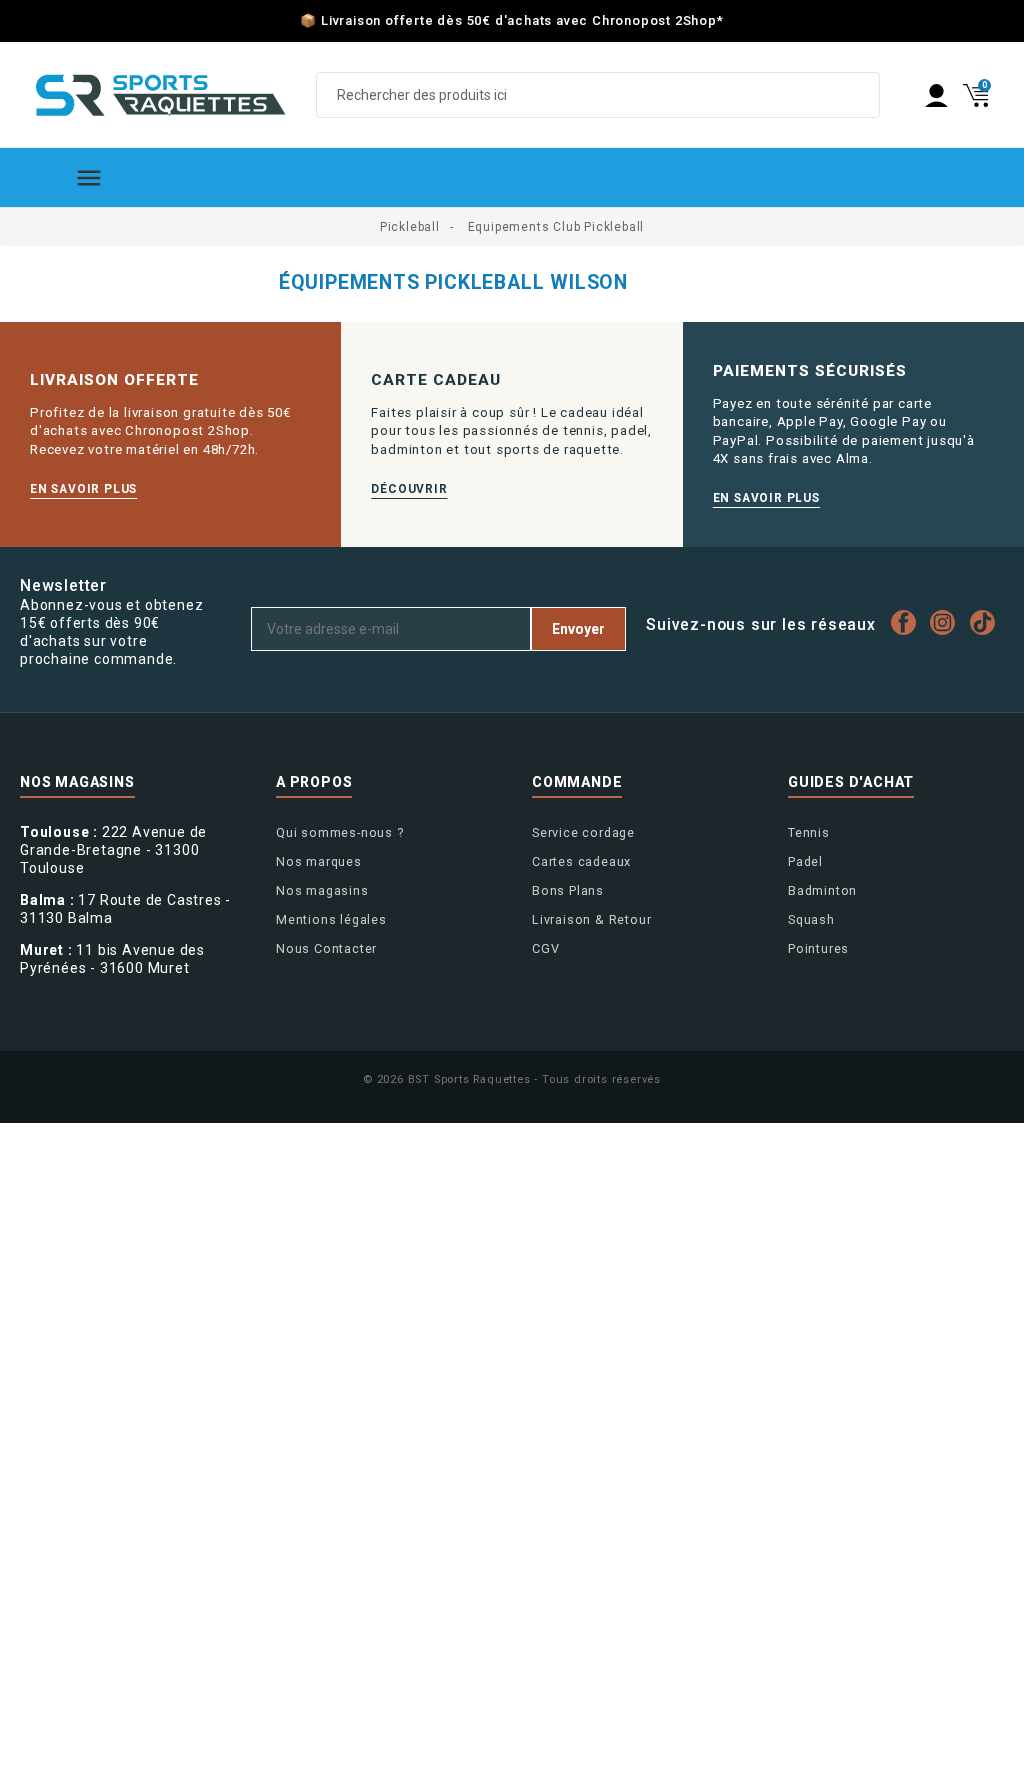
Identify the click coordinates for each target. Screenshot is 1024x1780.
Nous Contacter (326, 948)
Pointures (818, 948)
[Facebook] (908, 622)
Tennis (809, 832)
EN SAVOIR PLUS (83, 489)
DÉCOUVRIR (409, 489)
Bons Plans (568, 890)
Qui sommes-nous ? (340, 832)
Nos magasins (322, 890)
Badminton (822, 890)
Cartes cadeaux (581, 861)
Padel (805, 861)
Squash (811, 919)
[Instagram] (948, 622)
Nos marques (319, 861)
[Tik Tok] (987, 622)
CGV (545, 948)
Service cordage (583, 832)
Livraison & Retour (591, 919)
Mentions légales (331, 919)
